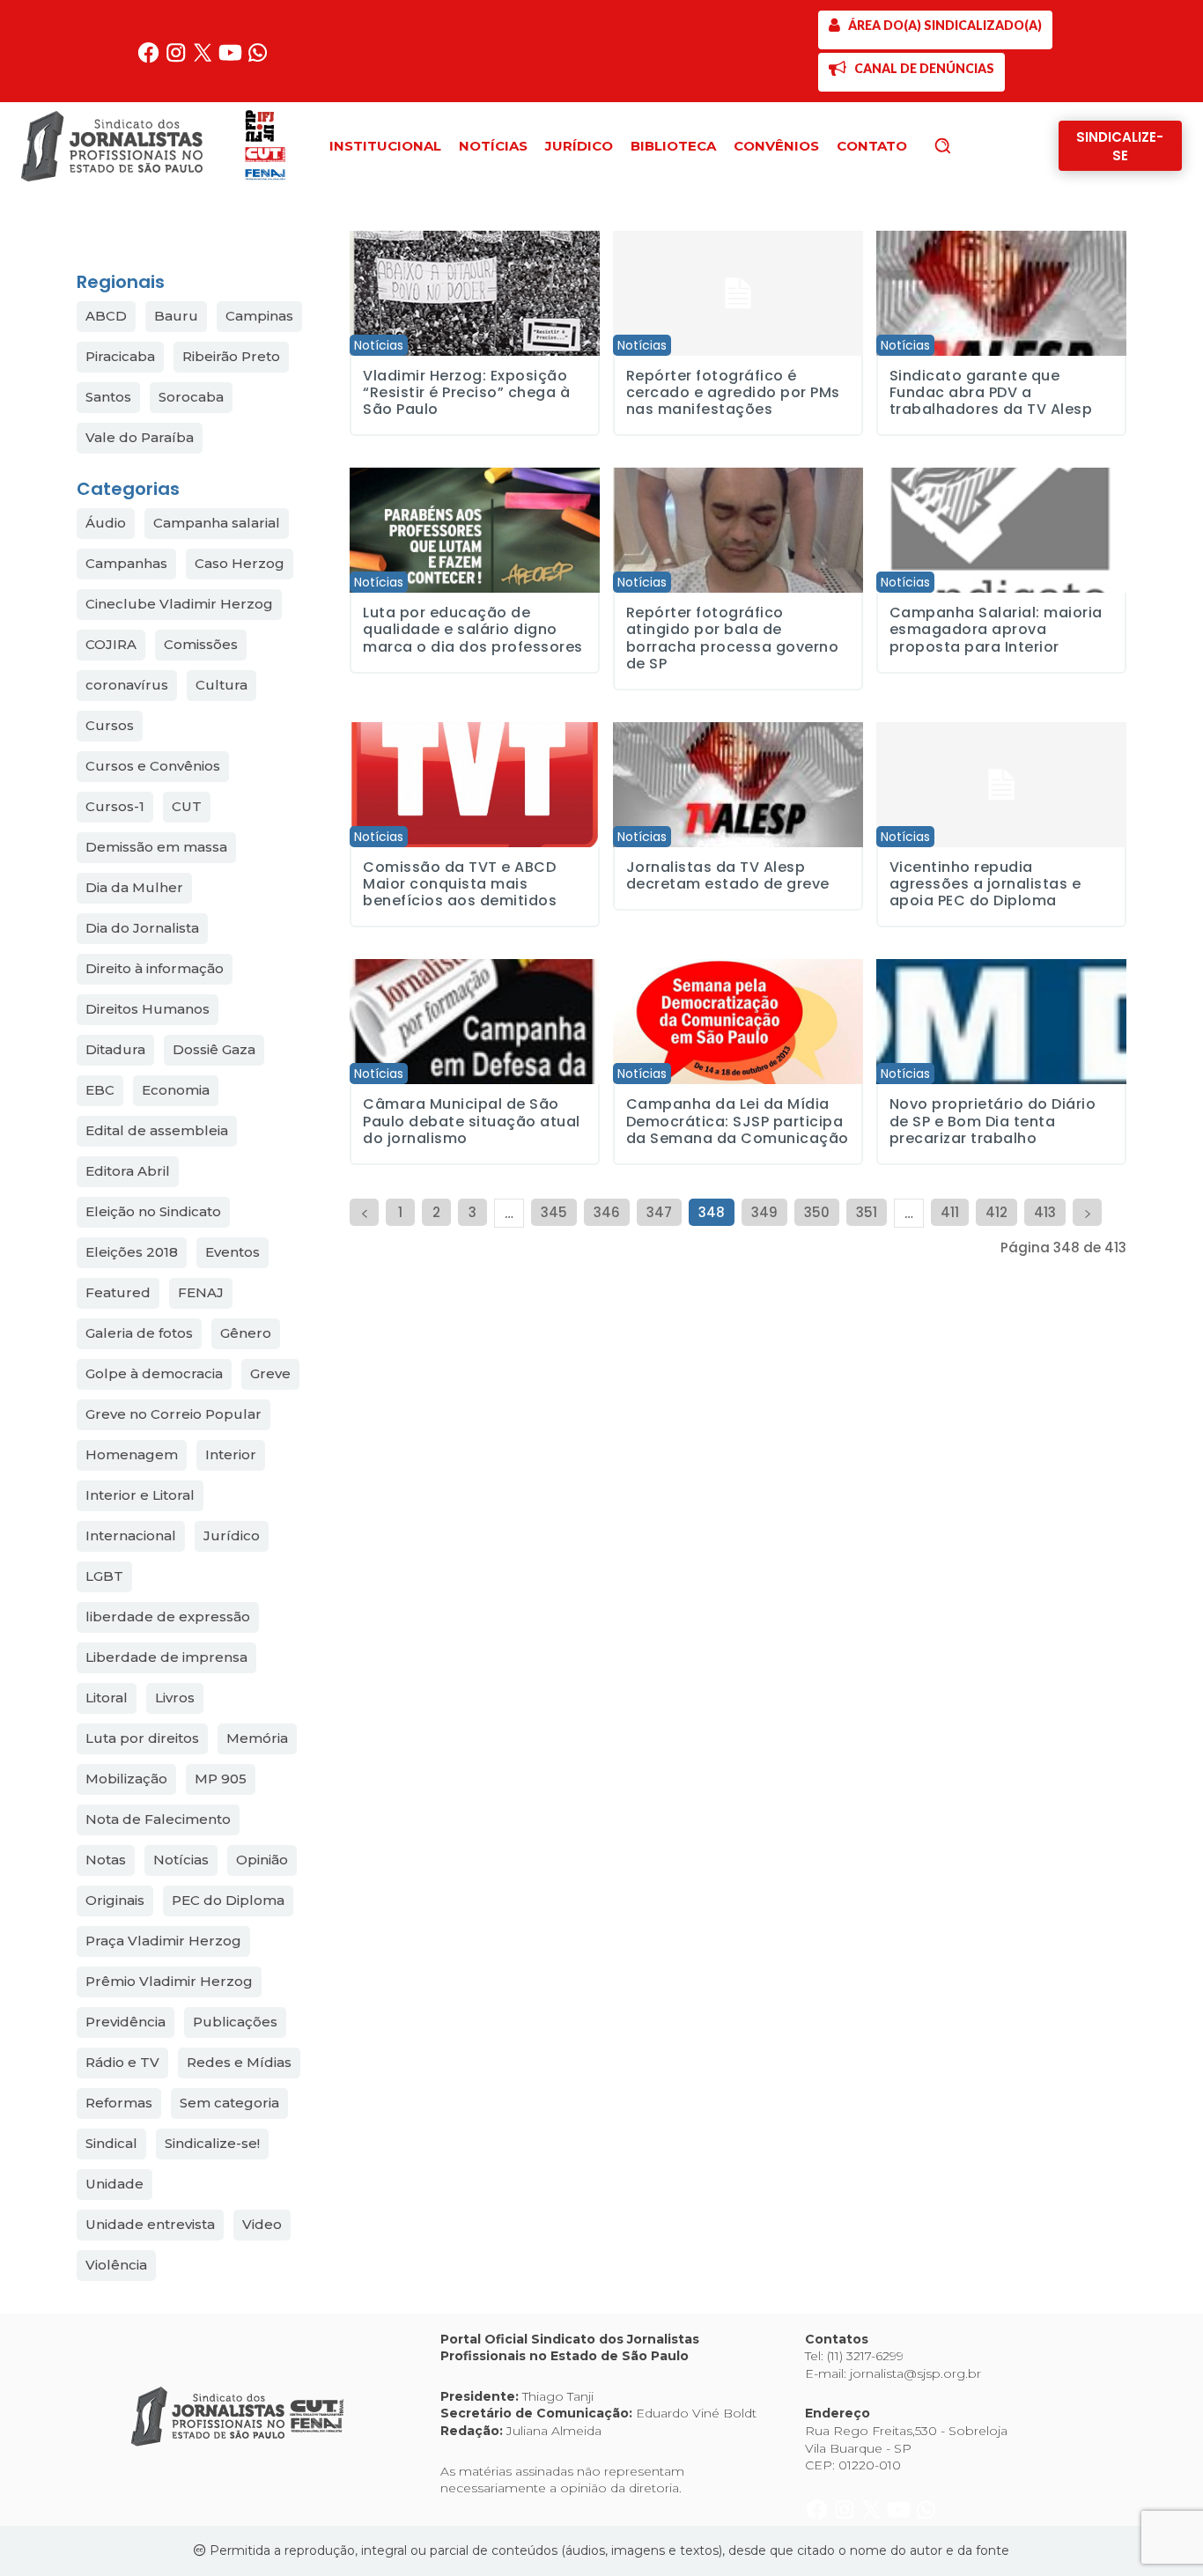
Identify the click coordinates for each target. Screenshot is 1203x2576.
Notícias (379, 345)
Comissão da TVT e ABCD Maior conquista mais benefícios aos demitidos (460, 884)
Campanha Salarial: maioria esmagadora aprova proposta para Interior (996, 629)
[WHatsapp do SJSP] (258, 59)
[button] (972, 145)
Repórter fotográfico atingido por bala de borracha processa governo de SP (733, 638)
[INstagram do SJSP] (177, 59)
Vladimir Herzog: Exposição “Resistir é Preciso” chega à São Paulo (466, 392)
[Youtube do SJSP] (232, 59)
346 (607, 1212)
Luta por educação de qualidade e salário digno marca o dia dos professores (473, 629)
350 (817, 1212)
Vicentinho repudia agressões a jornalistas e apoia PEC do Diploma (985, 884)
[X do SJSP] (205, 59)
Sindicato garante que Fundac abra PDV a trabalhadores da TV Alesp (991, 392)
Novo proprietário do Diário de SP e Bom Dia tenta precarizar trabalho (993, 1121)
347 (659, 1212)
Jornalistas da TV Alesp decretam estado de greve (728, 875)
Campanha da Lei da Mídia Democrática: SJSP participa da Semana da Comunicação (738, 1121)
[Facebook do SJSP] (150, 59)
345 (554, 1212)
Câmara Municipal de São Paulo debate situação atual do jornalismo (472, 1121)
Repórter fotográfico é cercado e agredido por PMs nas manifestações (733, 392)
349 (764, 1212)
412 (996, 1212)
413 (1045, 1212)
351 (867, 1212)
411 (950, 1212)
